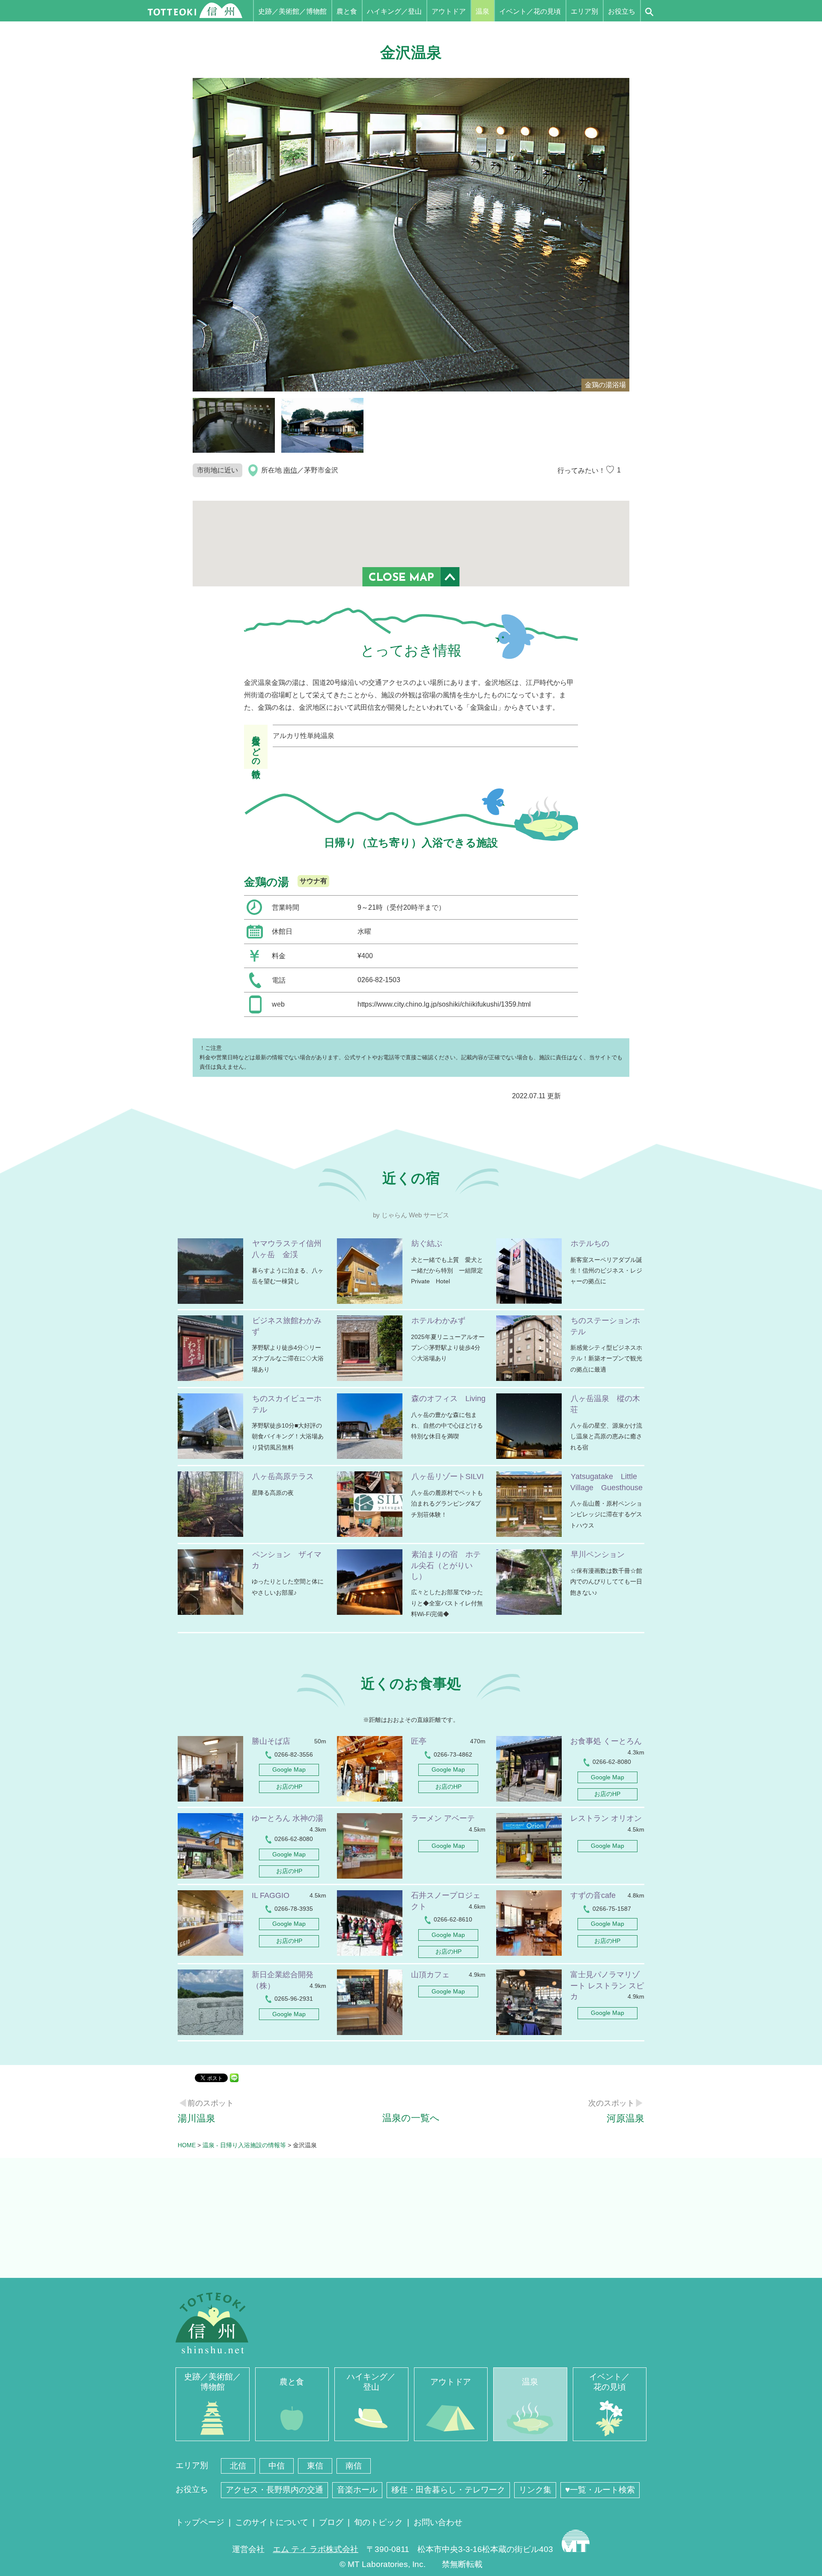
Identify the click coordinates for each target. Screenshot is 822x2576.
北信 (238, 2466)
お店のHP (289, 1787)
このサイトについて (272, 2522)
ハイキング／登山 (394, 11)
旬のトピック (378, 2522)
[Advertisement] (411, 2218)
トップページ (200, 2522)
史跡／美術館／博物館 (292, 11)
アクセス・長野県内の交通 (274, 2490)
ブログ (331, 2522)
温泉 (482, 11)
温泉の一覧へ (411, 2118)
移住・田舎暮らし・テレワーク (448, 2490)
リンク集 (535, 2490)
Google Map (289, 1769)
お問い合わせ (438, 2522)
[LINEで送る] (234, 2077)
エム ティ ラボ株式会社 (316, 2549)
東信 (315, 2466)
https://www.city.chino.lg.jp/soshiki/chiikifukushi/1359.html (444, 1004)
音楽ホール (357, 2490)
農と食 (347, 11)
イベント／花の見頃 (530, 11)
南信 (290, 470)
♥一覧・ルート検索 (600, 2490)
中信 (277, 2466)
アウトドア (449, 11)
